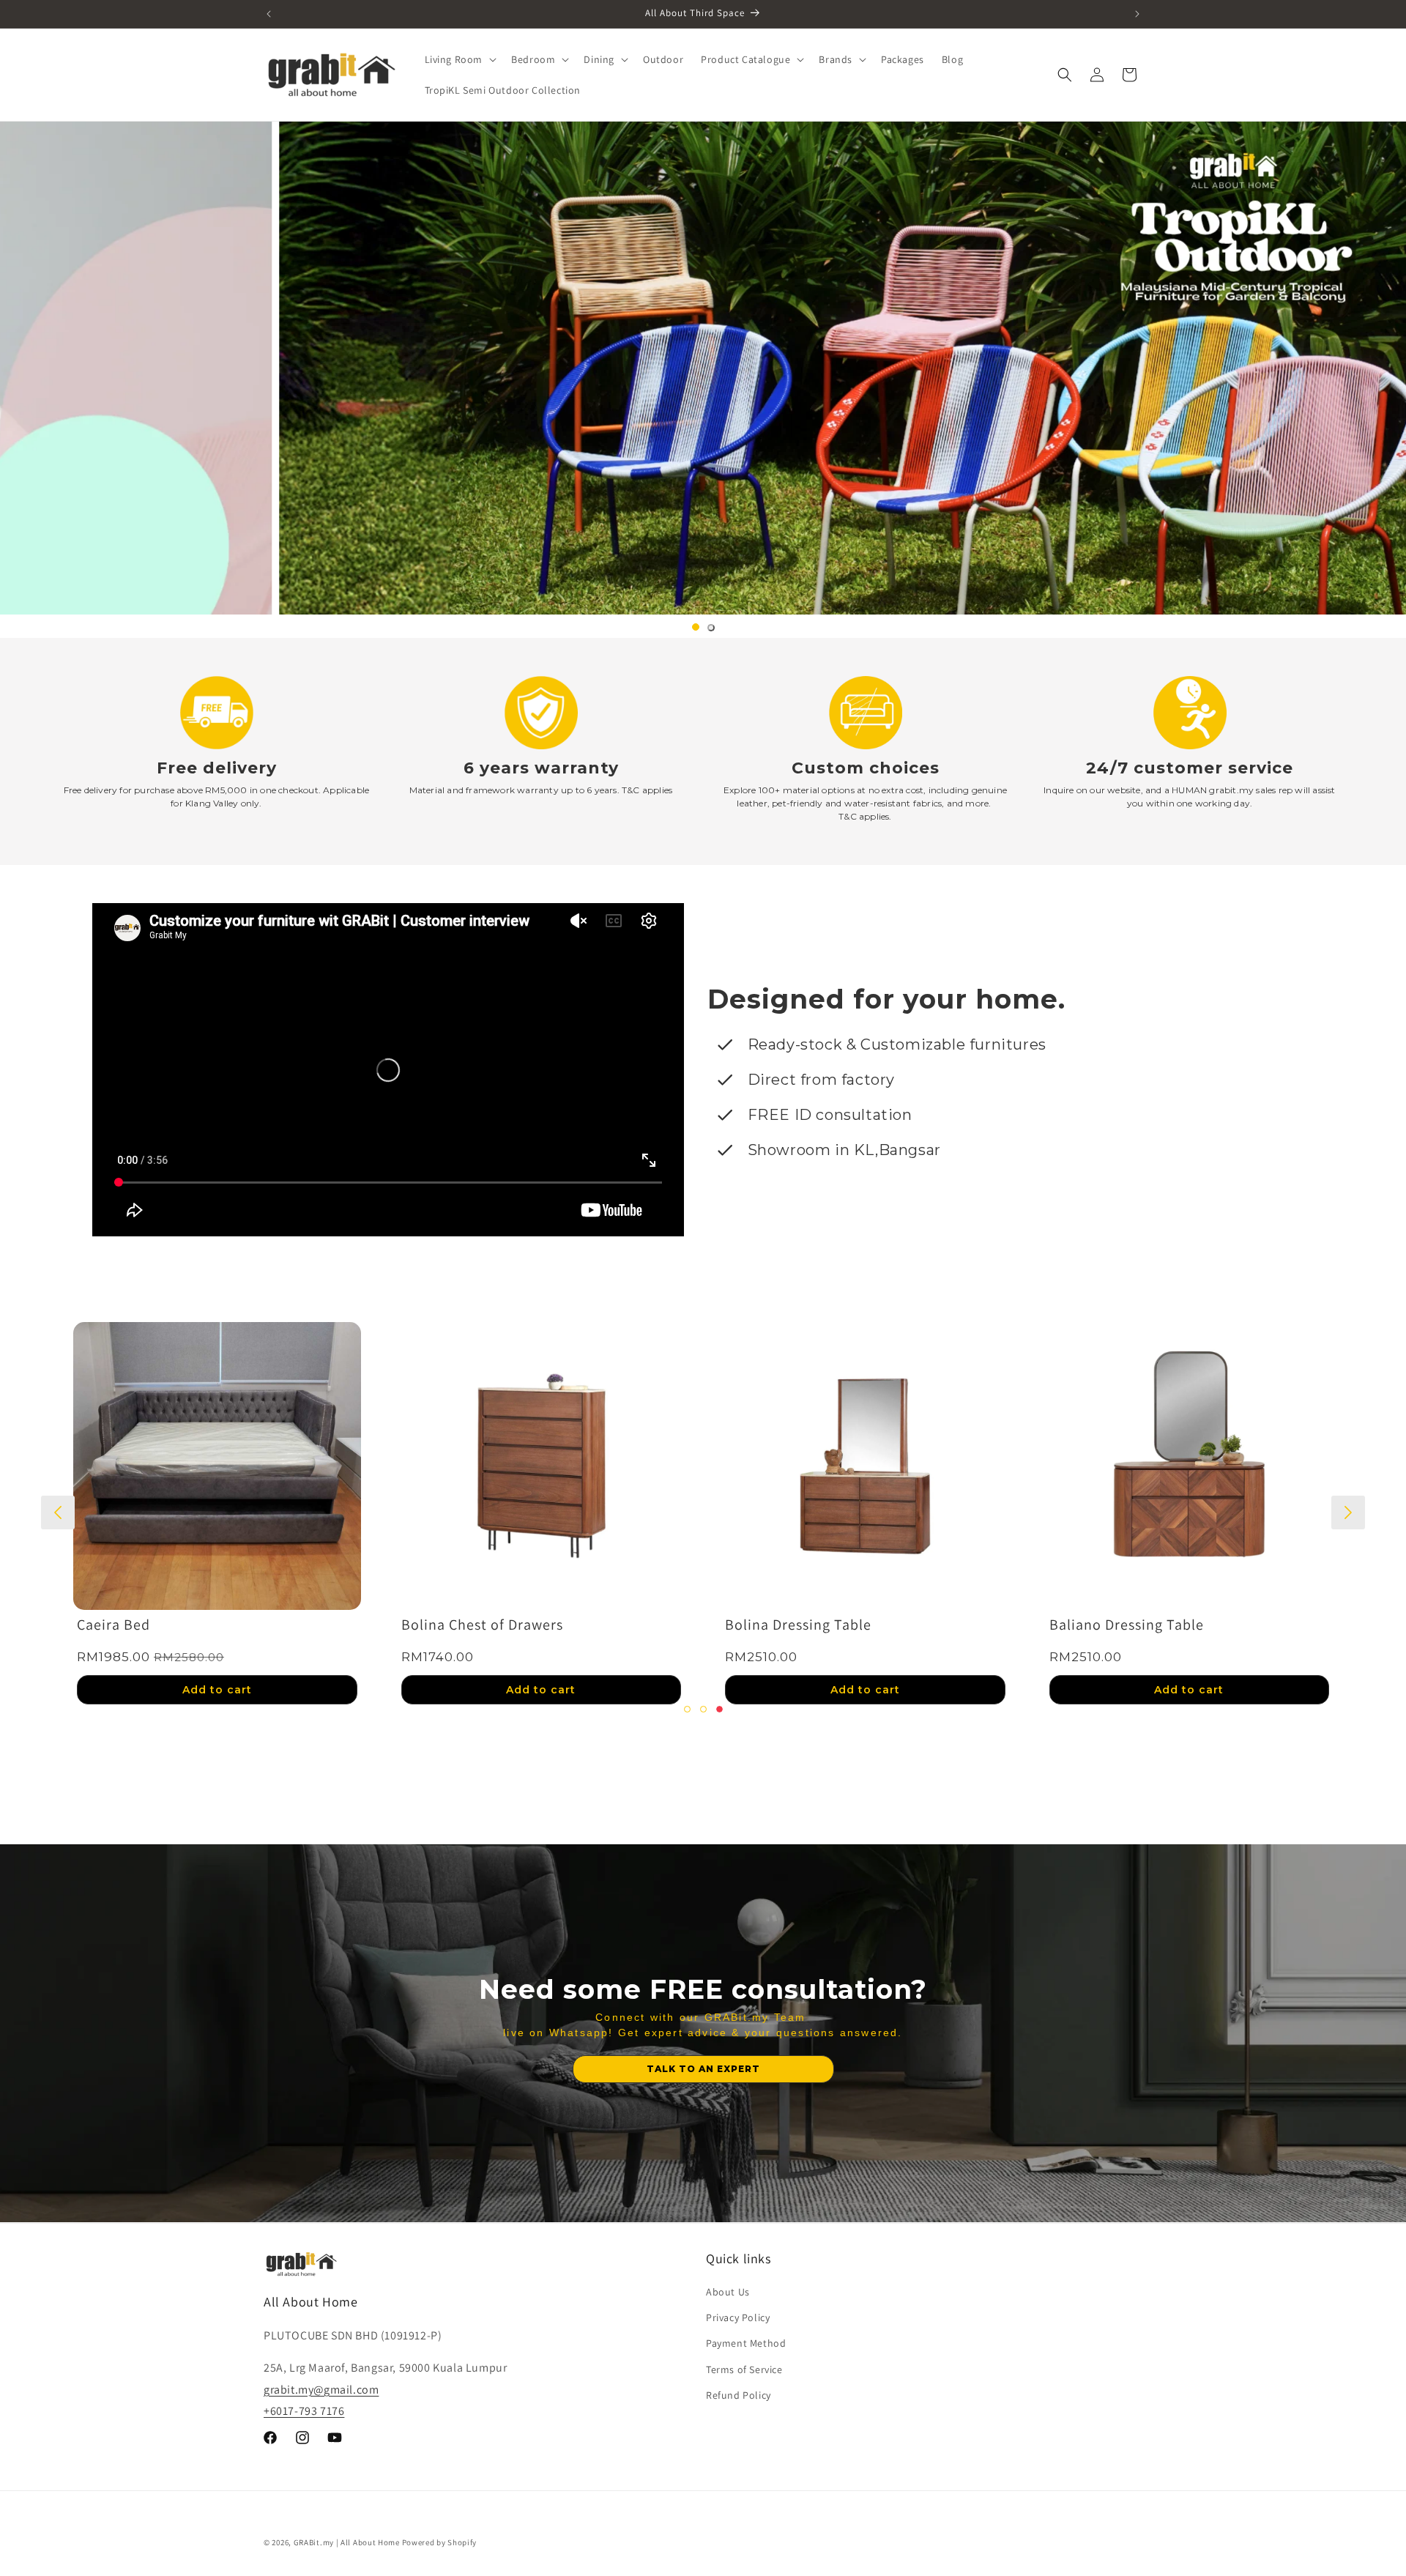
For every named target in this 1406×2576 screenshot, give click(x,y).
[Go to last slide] (58, 1512)
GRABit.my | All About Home (347, 2542)
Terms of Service (744, 2369)
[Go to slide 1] (696, 627)
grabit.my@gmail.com (321, 2389)
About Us (728, 2292)
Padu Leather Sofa (1112, 1624)
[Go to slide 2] (711, 628)
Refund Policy (739, 2395)
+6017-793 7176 (304, 2410)
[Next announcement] (1137, 14)
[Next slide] (1348, 1512)
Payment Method (746, 2343)
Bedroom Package (786, 1624)
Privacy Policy (738, 2317)
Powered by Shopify (440, 2542)
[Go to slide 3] (719, 1709)
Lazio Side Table (132, 1624)
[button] (460, 59)
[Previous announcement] (269, 14)
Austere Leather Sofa (473, 1624)
